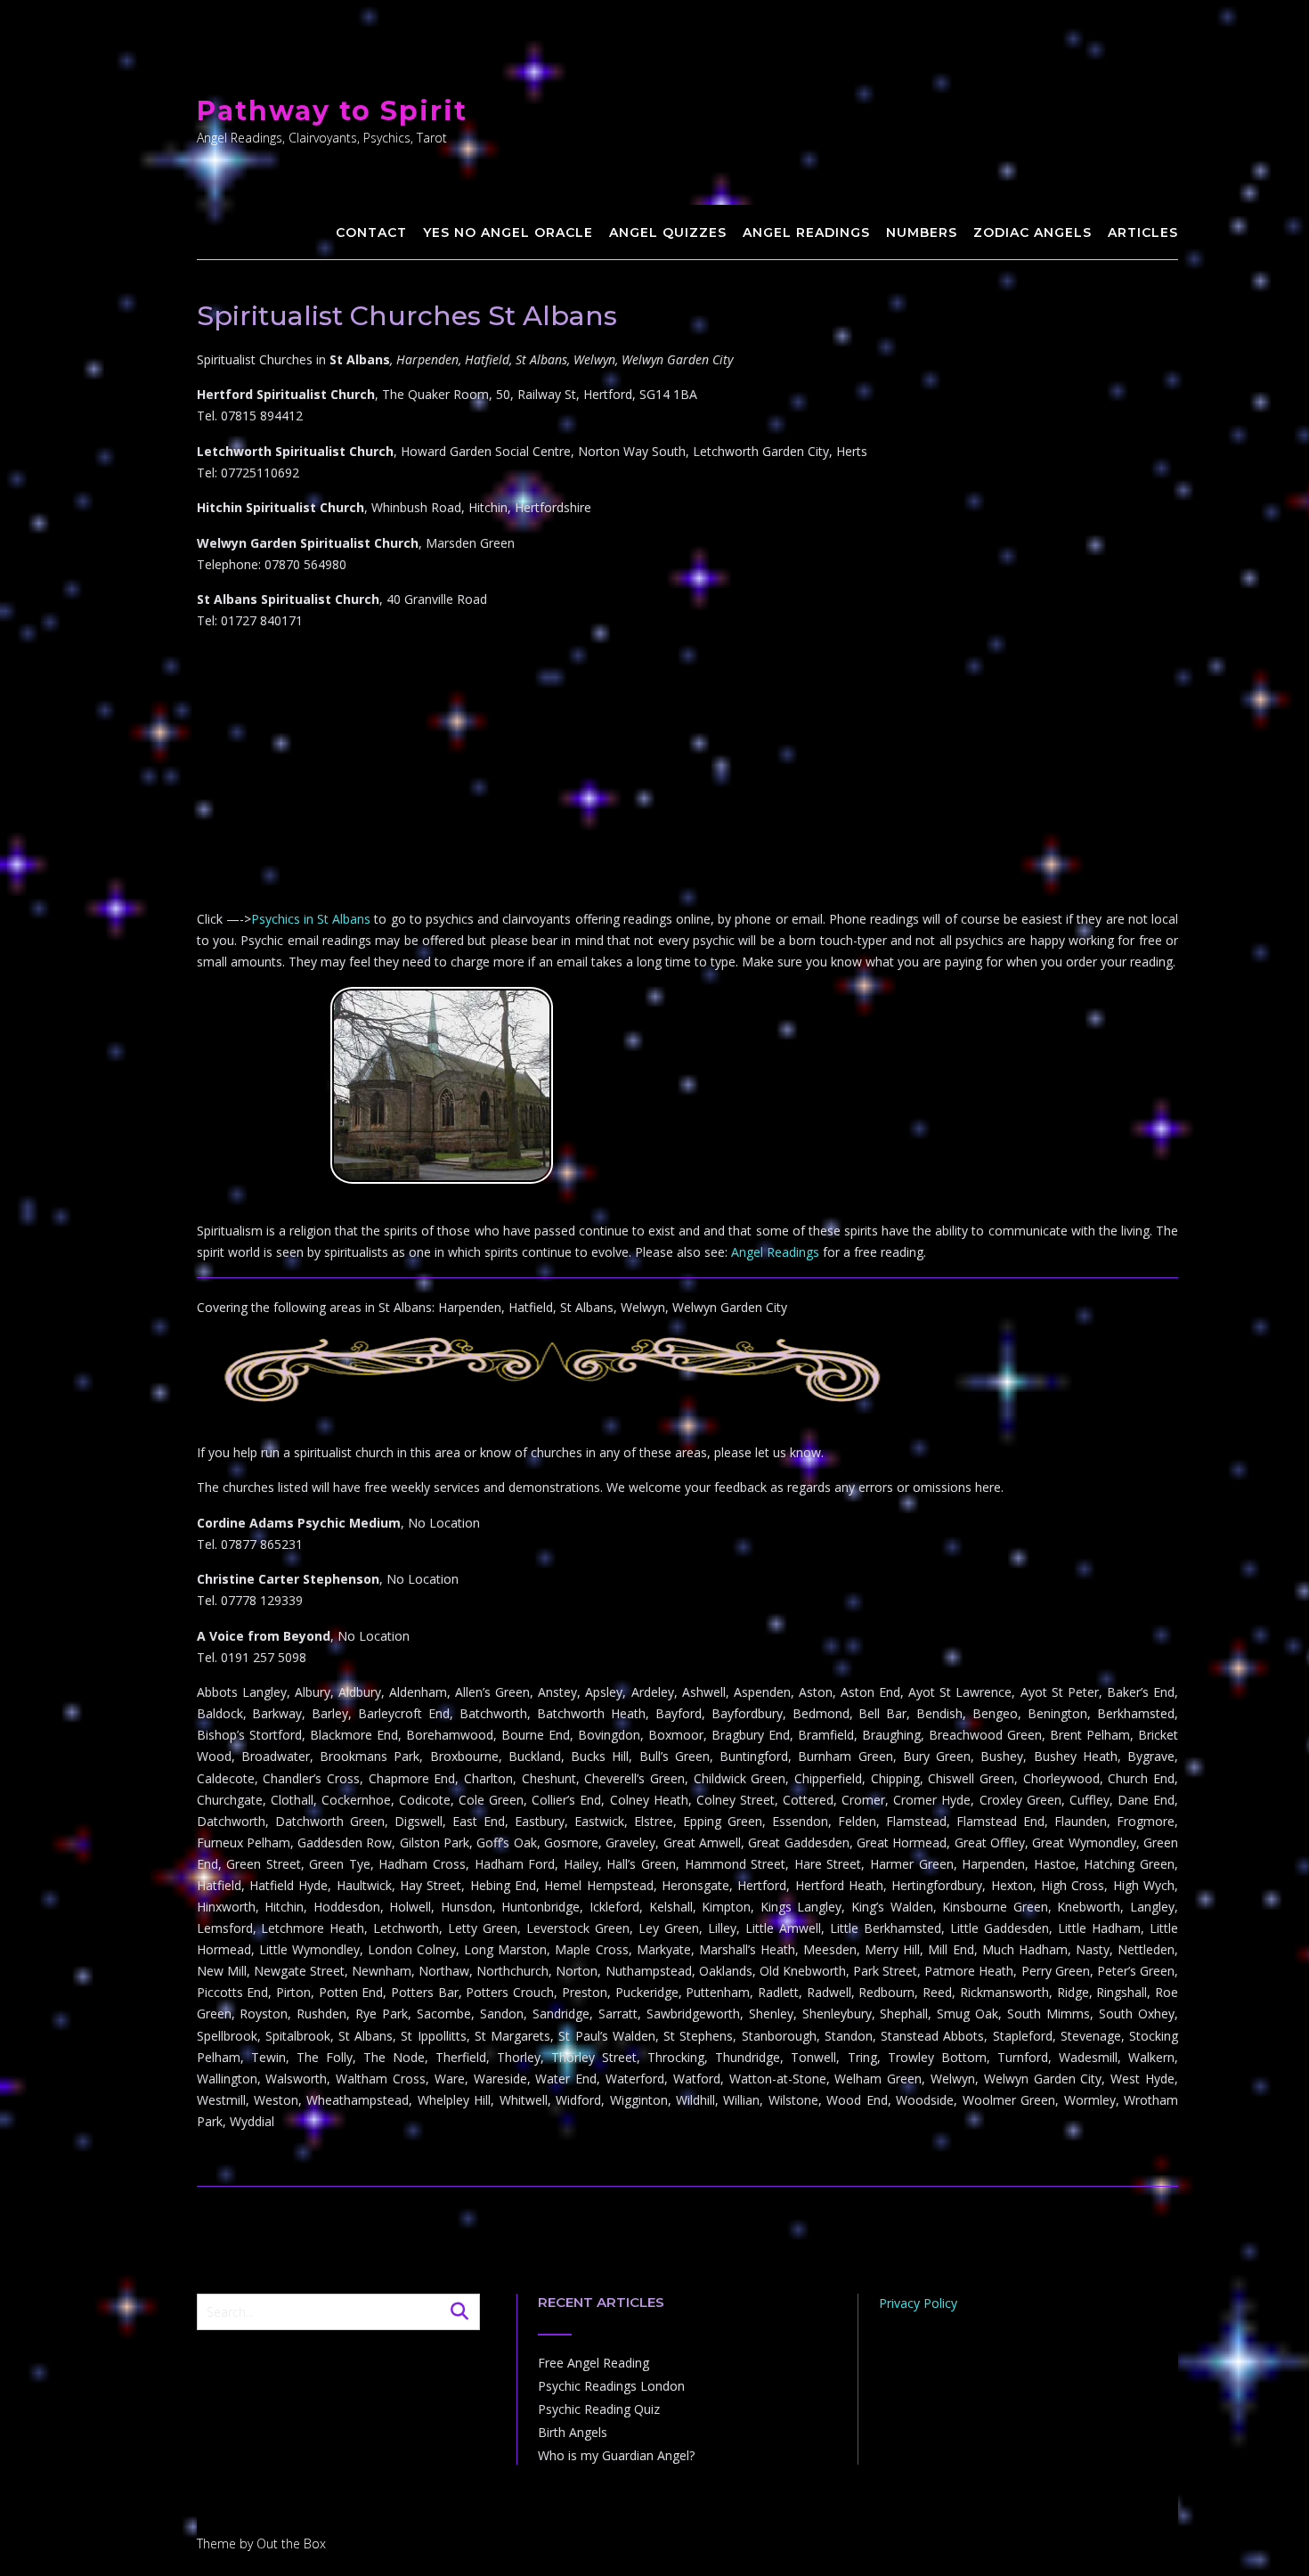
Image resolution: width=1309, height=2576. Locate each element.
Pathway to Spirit (332, 111)
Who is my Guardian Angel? (616, 2455)
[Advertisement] (688, 770)
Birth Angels (573, 2432)
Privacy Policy (918, 2303)
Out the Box (291, 2543)
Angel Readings (806, 232)
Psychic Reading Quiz (599, 2409)
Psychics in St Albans (311, 919)
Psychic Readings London (611, 2386)
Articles (1143, 232)
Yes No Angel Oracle (508, 232)
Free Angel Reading (594, 2363)
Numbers (922, 232)
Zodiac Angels (1033, 232)
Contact (371, 232)
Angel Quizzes (668, 232)
